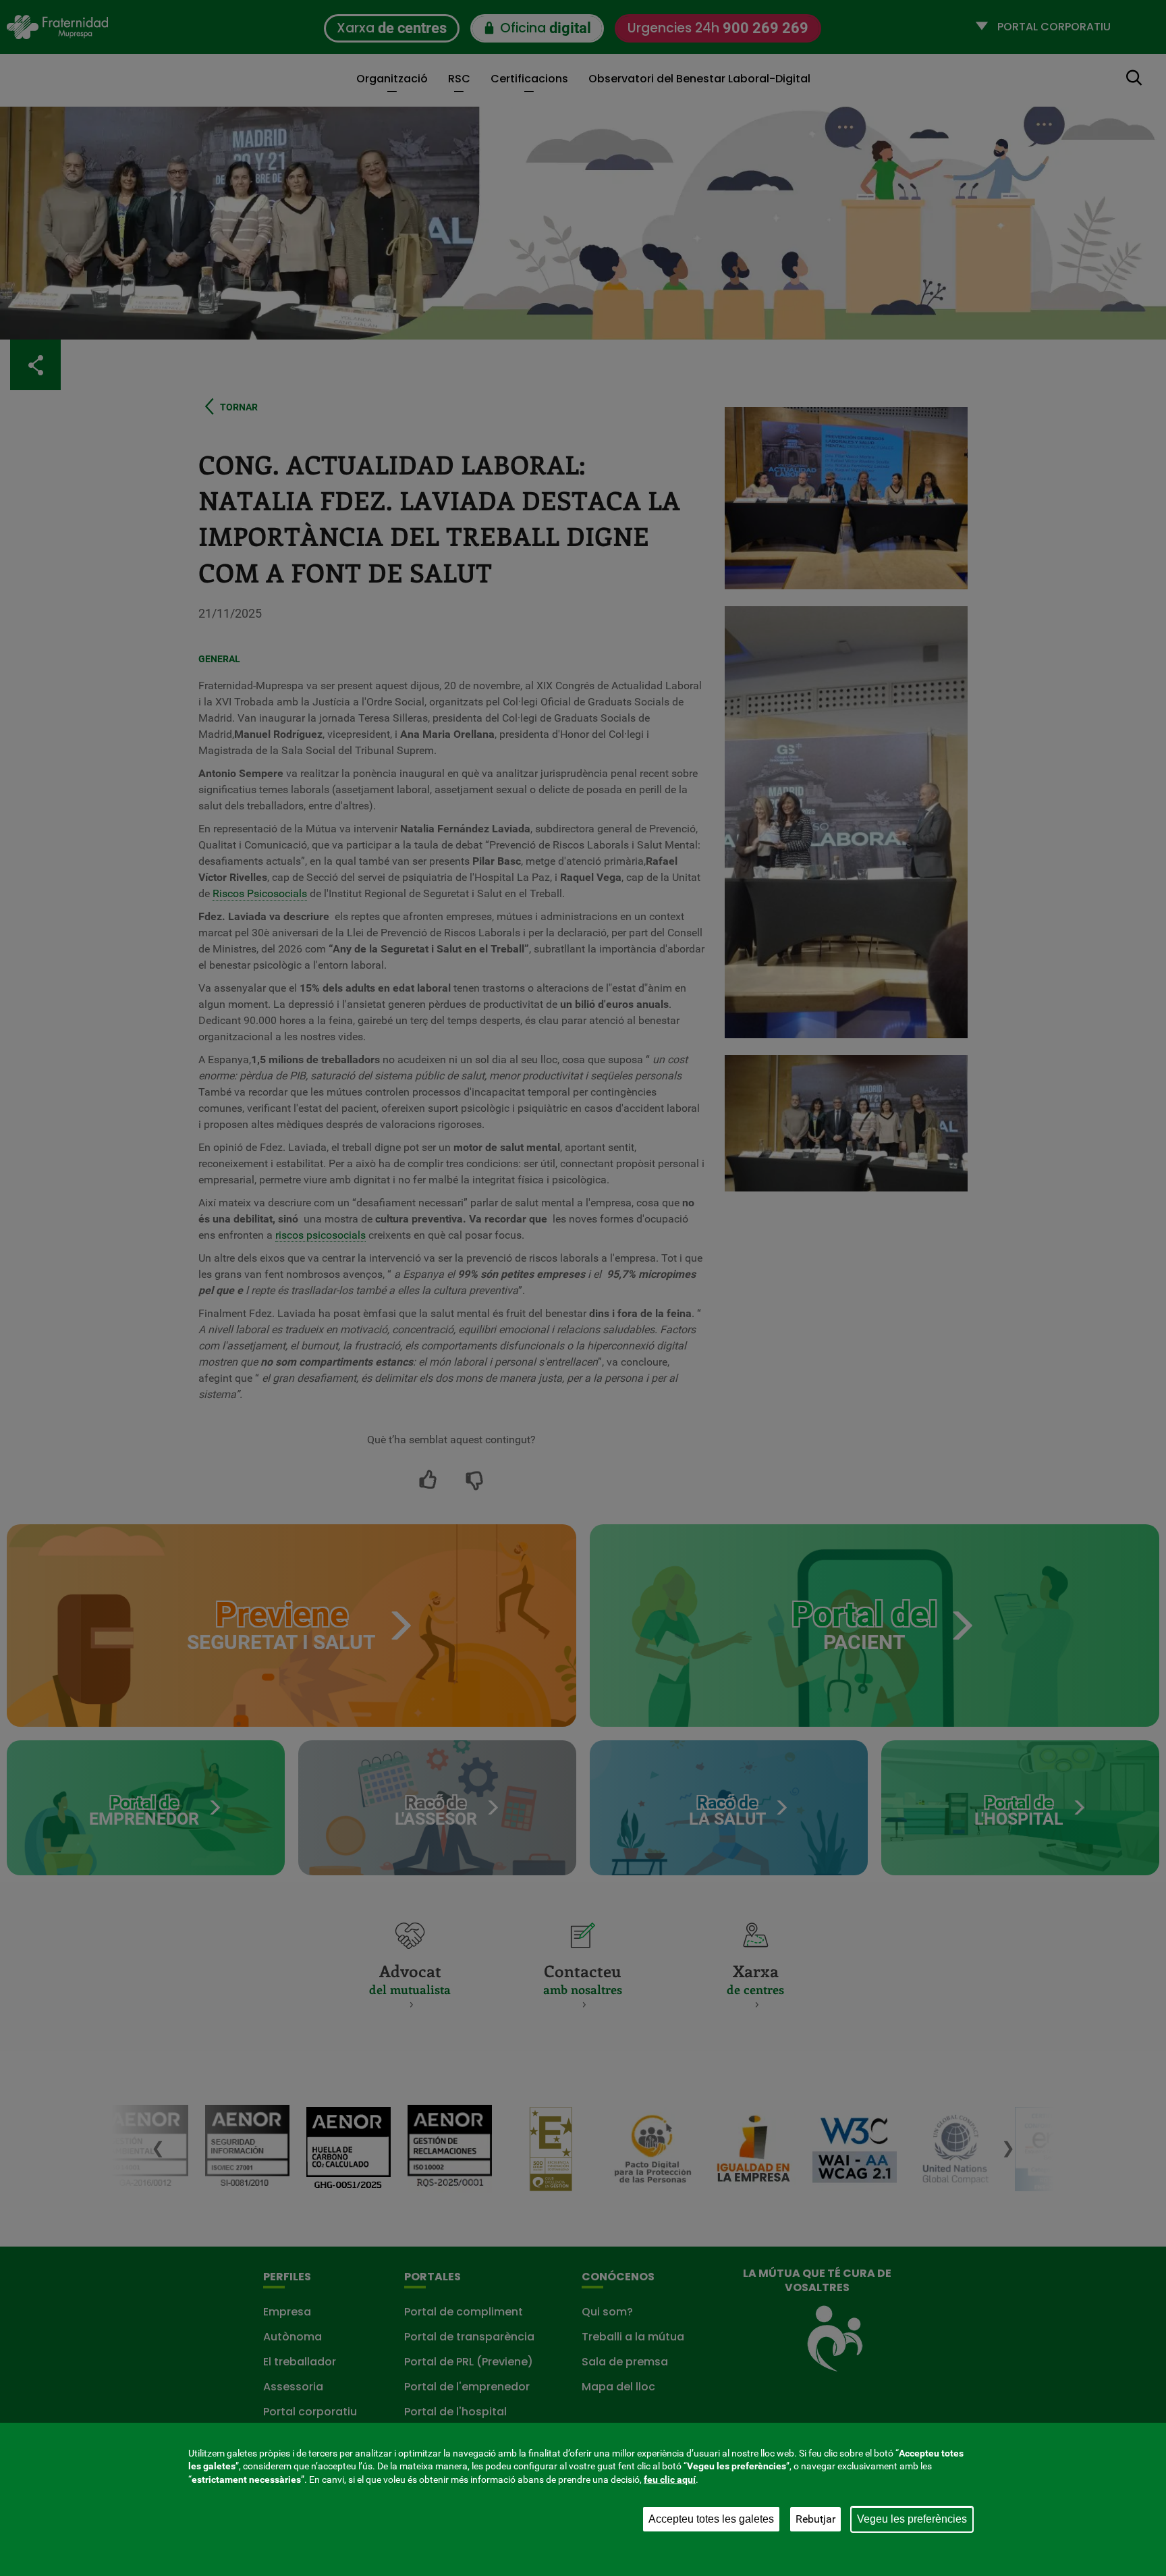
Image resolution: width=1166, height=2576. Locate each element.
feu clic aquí (670, 2479)
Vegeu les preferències (912, 2519)
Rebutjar (815, 2519)
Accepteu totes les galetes (711, 2519)
